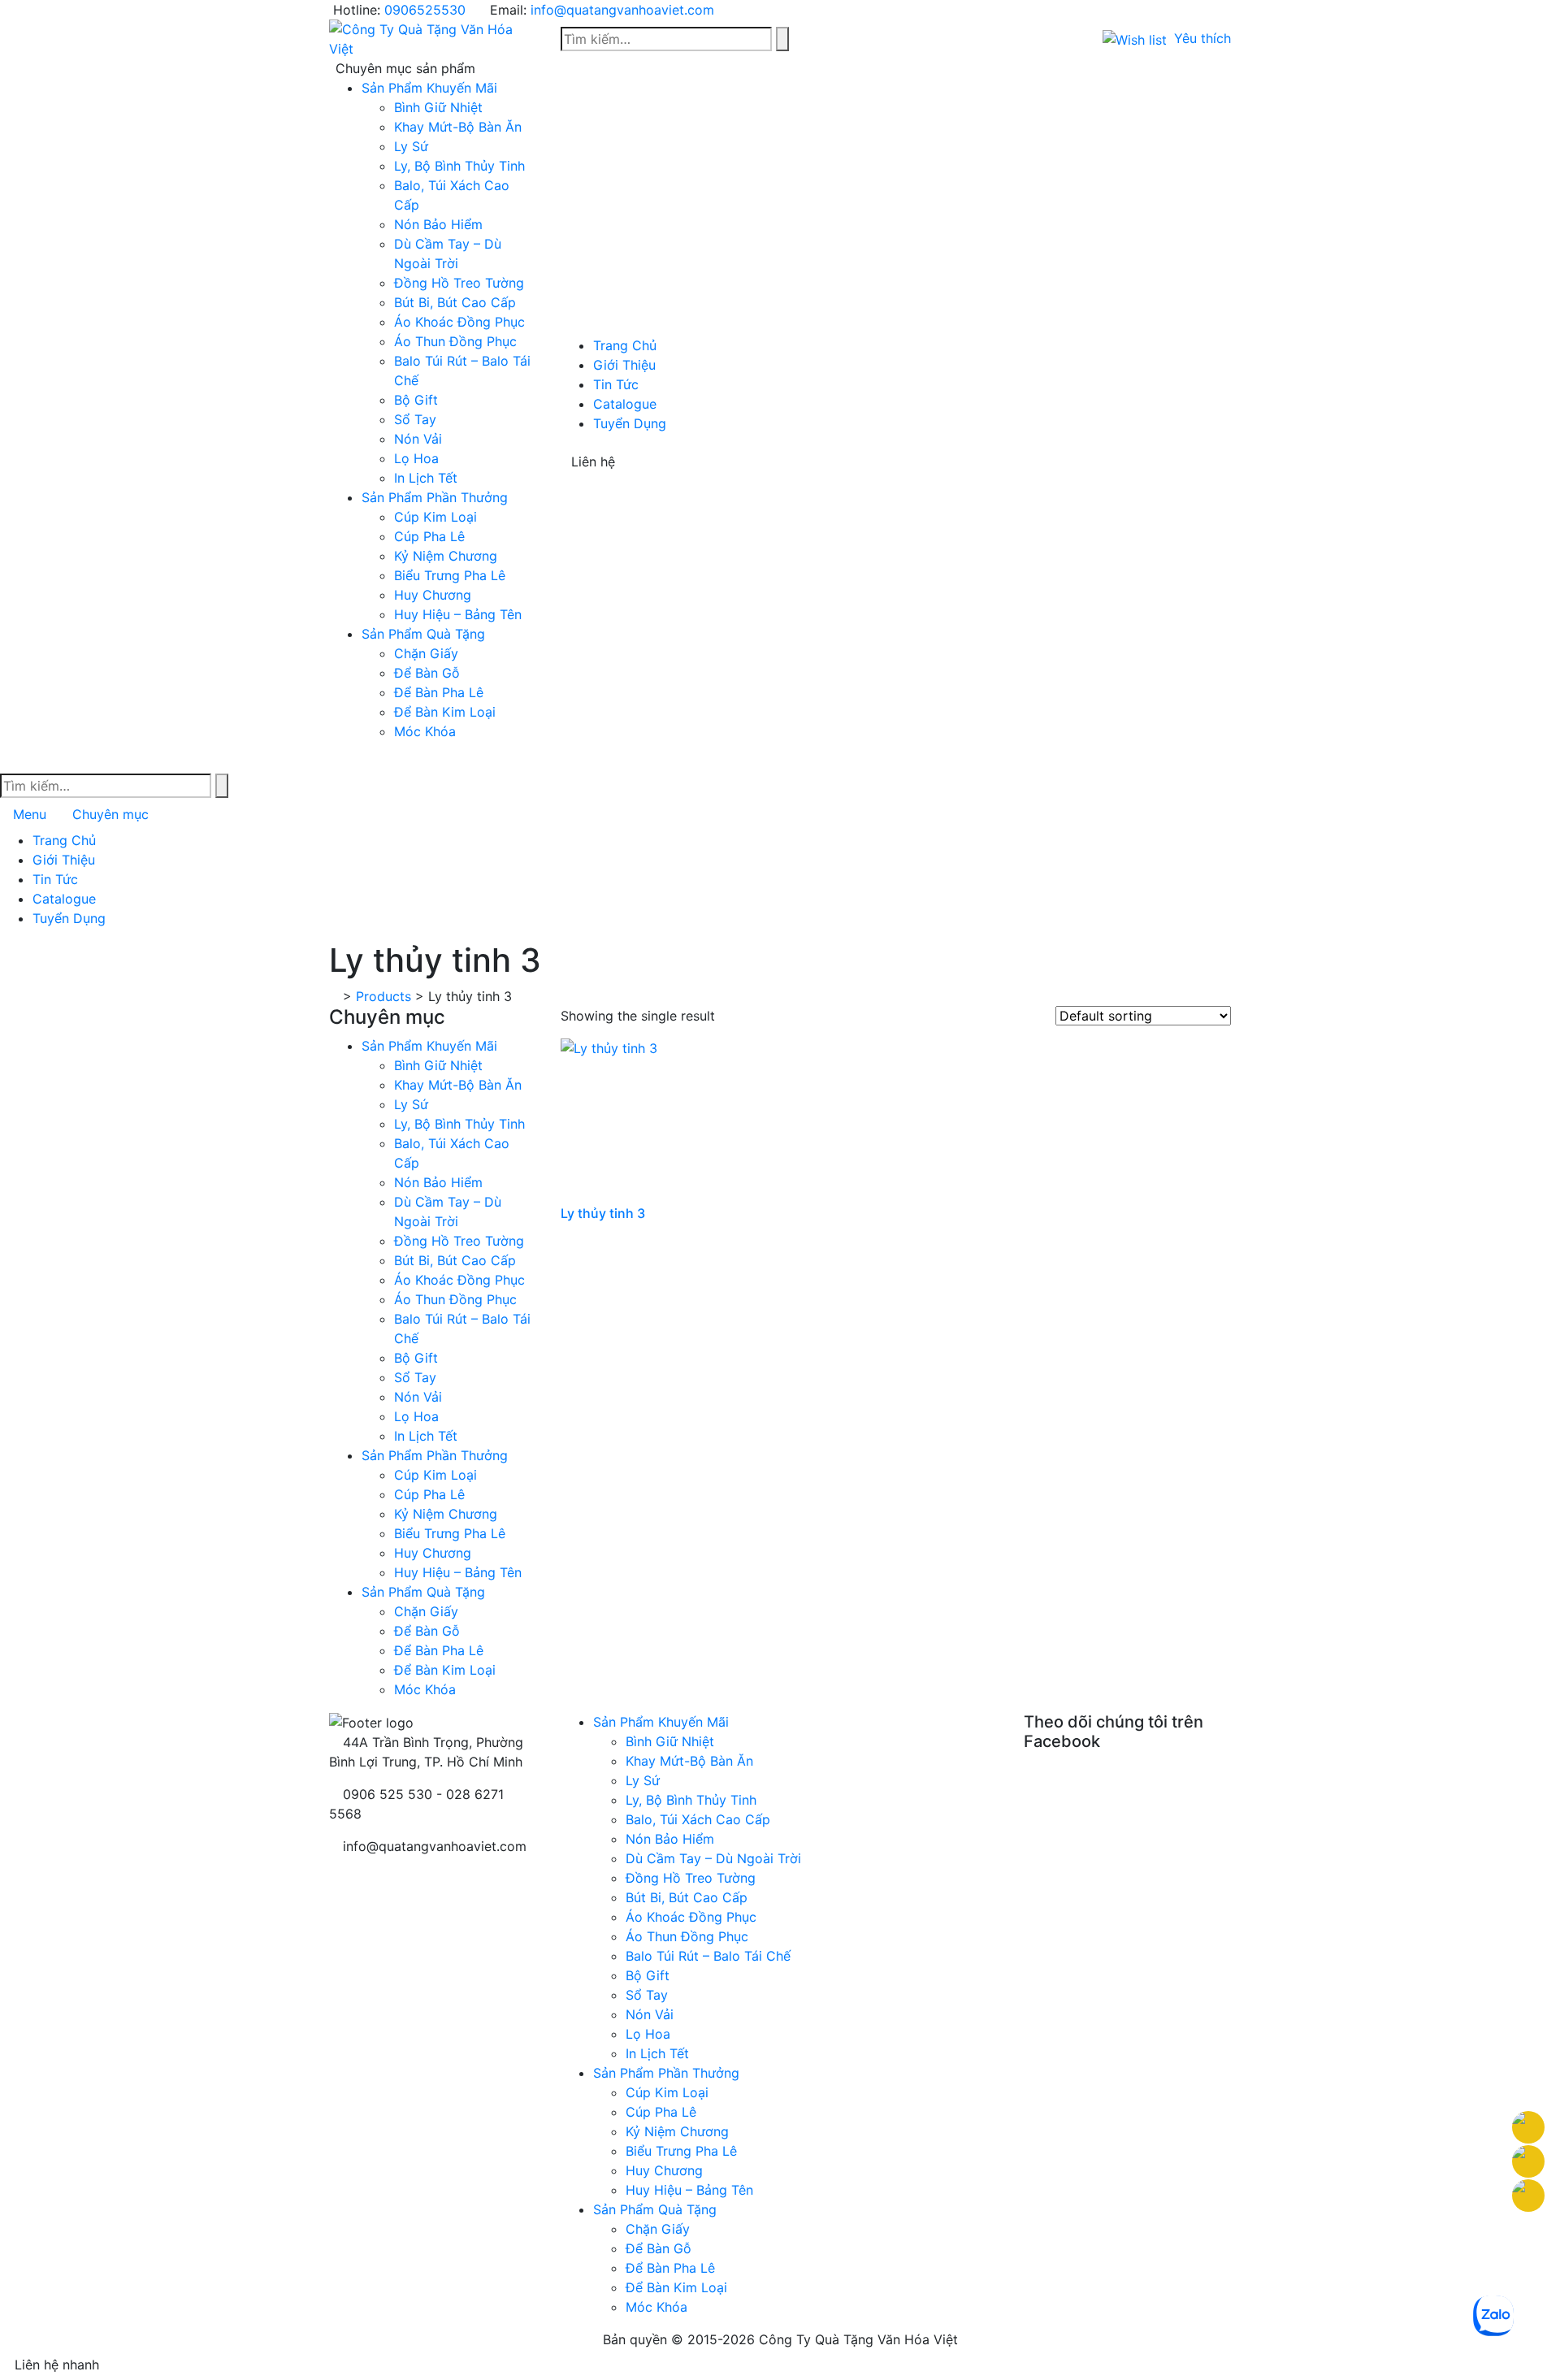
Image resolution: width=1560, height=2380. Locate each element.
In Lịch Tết (426, 478)
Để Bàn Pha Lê (439, 692)
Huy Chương (433, 595)
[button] (1167, 38)
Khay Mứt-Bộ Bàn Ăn (458, 127)
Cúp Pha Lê (429, 536)
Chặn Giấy (426, 653)
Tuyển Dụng (630, 423)
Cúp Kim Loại (435, 517)
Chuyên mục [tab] (110, 814)
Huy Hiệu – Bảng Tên (458, 614)
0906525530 (425, 10)
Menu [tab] (30, 814)
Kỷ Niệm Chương (446, 556)
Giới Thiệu (624, 365)
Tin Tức (616, 384)
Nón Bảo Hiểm (438, 224)
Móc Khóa (425, 731)
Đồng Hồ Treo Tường (459, 283)
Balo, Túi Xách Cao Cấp (698, 1819)
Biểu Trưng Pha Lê (450, 575)
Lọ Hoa (416, 458)
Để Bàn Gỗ (427, 673)
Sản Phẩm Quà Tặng (423, 634)
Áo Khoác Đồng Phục (459, 322)
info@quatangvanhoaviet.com (622, 10)
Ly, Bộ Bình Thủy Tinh (459, 166)
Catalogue (625, 404)
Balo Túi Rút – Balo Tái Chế (708, 1956)
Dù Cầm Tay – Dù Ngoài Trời (713, 1858)
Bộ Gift (416, 400)
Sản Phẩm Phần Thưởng (435, 497)
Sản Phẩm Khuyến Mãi (429, 88)
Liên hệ (593, 462)
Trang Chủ (625, 345)
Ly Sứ (411, 146)
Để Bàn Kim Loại (445, 712)
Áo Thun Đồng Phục (455, 341)
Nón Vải (418, 439)
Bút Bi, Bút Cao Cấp (455, 302)
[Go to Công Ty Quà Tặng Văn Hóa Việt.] (334, 996)
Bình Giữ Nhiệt (438, 107)
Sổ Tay (415, 419)
